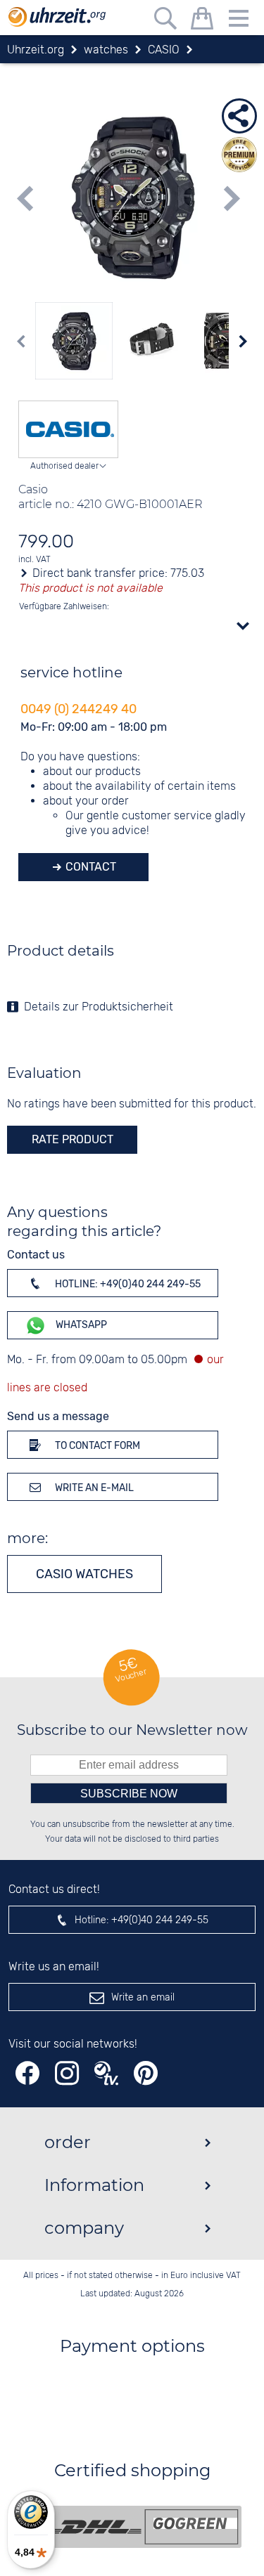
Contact (89, 867)
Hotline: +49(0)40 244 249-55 (127, 1284)
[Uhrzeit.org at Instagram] (67, 2073)
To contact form (96, 1446)
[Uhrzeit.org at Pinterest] (146, 2073)
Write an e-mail (93, 1488)
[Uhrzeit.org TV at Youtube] (106, 2073)
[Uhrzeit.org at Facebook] (27, 2073)
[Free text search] (165, 21)
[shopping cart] (202, 21)
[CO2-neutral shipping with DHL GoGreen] (143, 2527)
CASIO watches (84, 1574)
